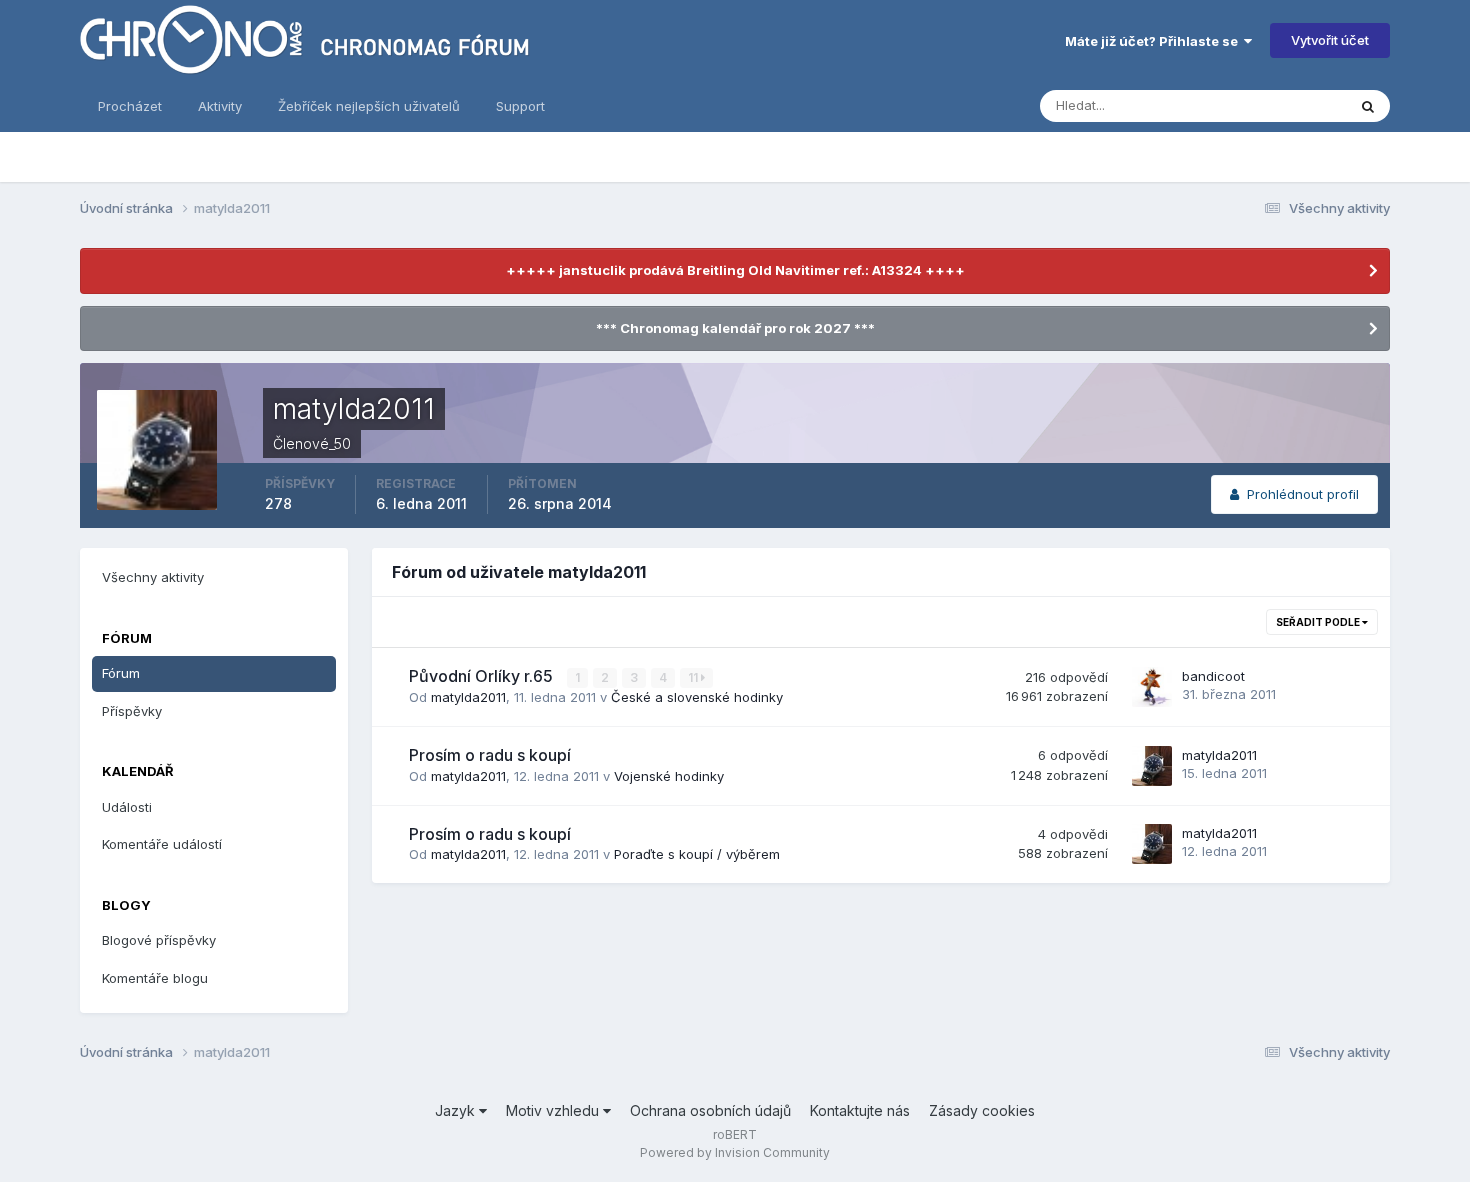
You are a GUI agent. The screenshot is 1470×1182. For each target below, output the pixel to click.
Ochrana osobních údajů (710, 1110)
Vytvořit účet (1330, 40)
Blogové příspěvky (159, 940)
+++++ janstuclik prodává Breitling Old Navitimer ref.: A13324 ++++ (735, 270)
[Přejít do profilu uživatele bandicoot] (1152, 687)
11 (694, 677)
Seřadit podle (1319, 622)
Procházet (130, 106)
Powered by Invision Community (735, 1152)
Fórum (121, 673)
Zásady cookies (982, 1110)
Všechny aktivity (153, 577)
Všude (1300, 105)
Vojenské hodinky (669, 776)
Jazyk (457, 1110)
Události (127, 807)
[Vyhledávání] (1368, 106)
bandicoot (1213, 676)
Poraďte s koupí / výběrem (697, 854)
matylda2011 (468, 697)
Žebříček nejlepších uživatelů (369, 106)
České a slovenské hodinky (697, 697)
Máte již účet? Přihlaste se (1154, 41)
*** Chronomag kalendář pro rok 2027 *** (735, 328)
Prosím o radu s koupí (490, 755)
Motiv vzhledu (554, 1110)
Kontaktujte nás (860, 1110)
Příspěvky (132, 711)
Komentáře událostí (162, 844)
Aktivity (220, 106)
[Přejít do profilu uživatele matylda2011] (1152, 766)
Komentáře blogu (155, 978)
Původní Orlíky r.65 (483, 676)
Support (520, 106)
